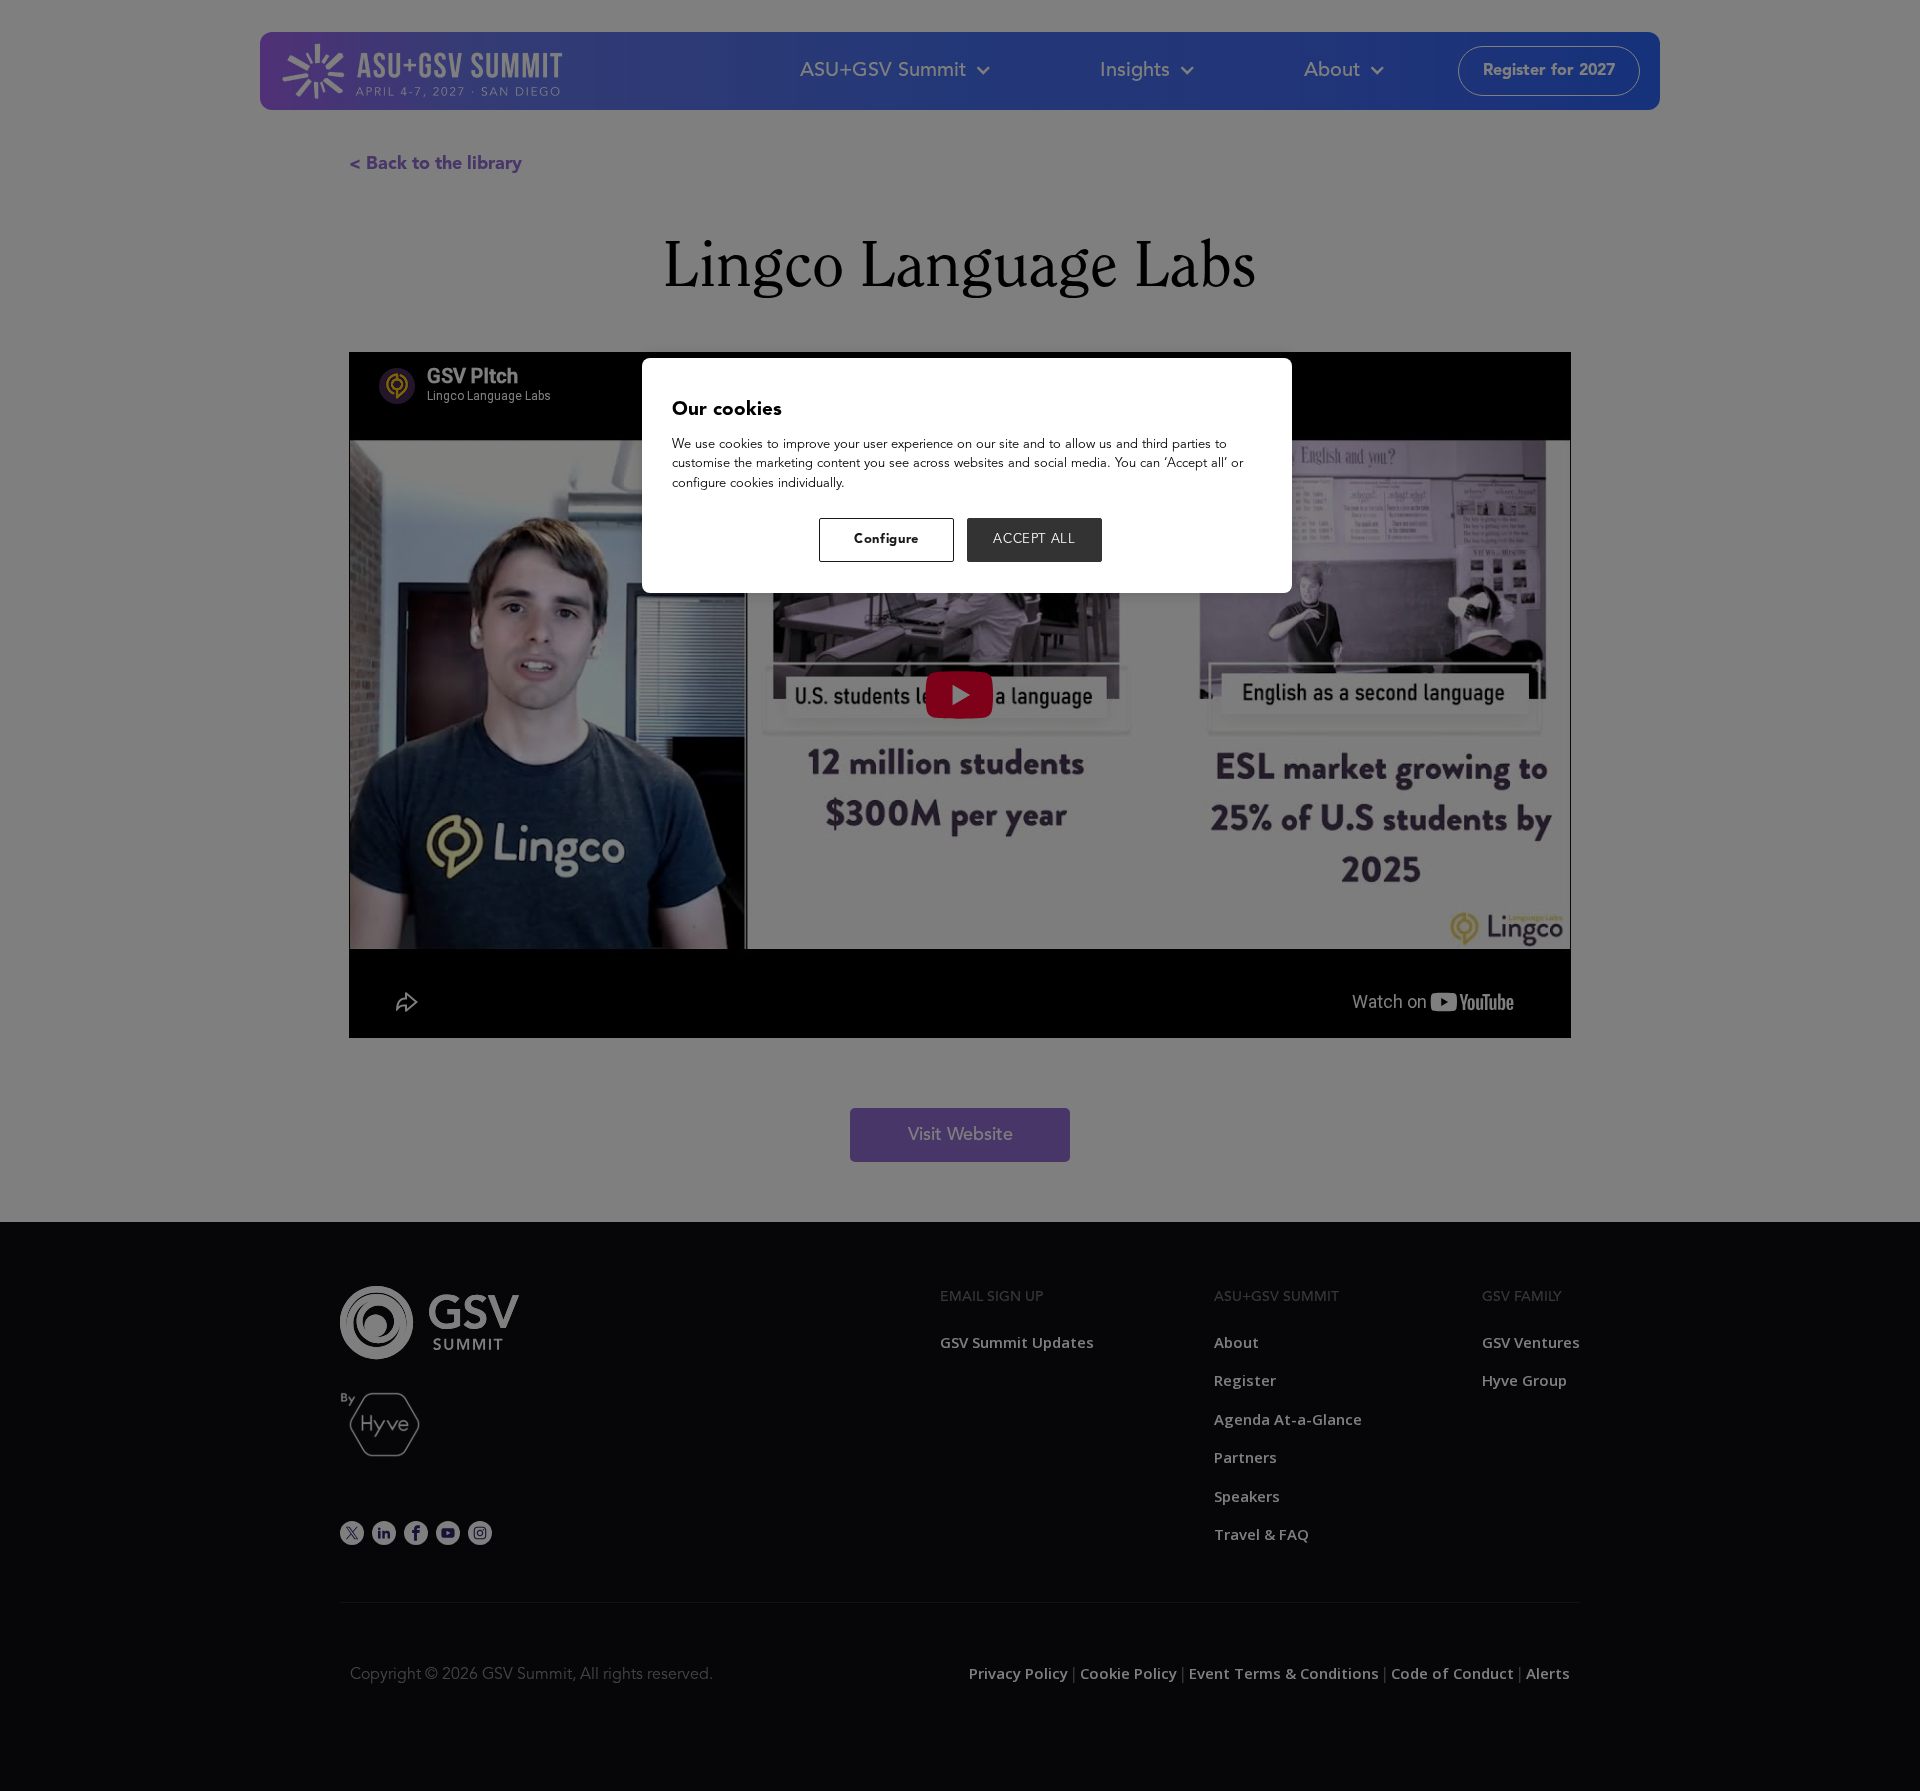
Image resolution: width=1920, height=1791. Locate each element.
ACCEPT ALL (1034, 539)
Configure (886, 539)
